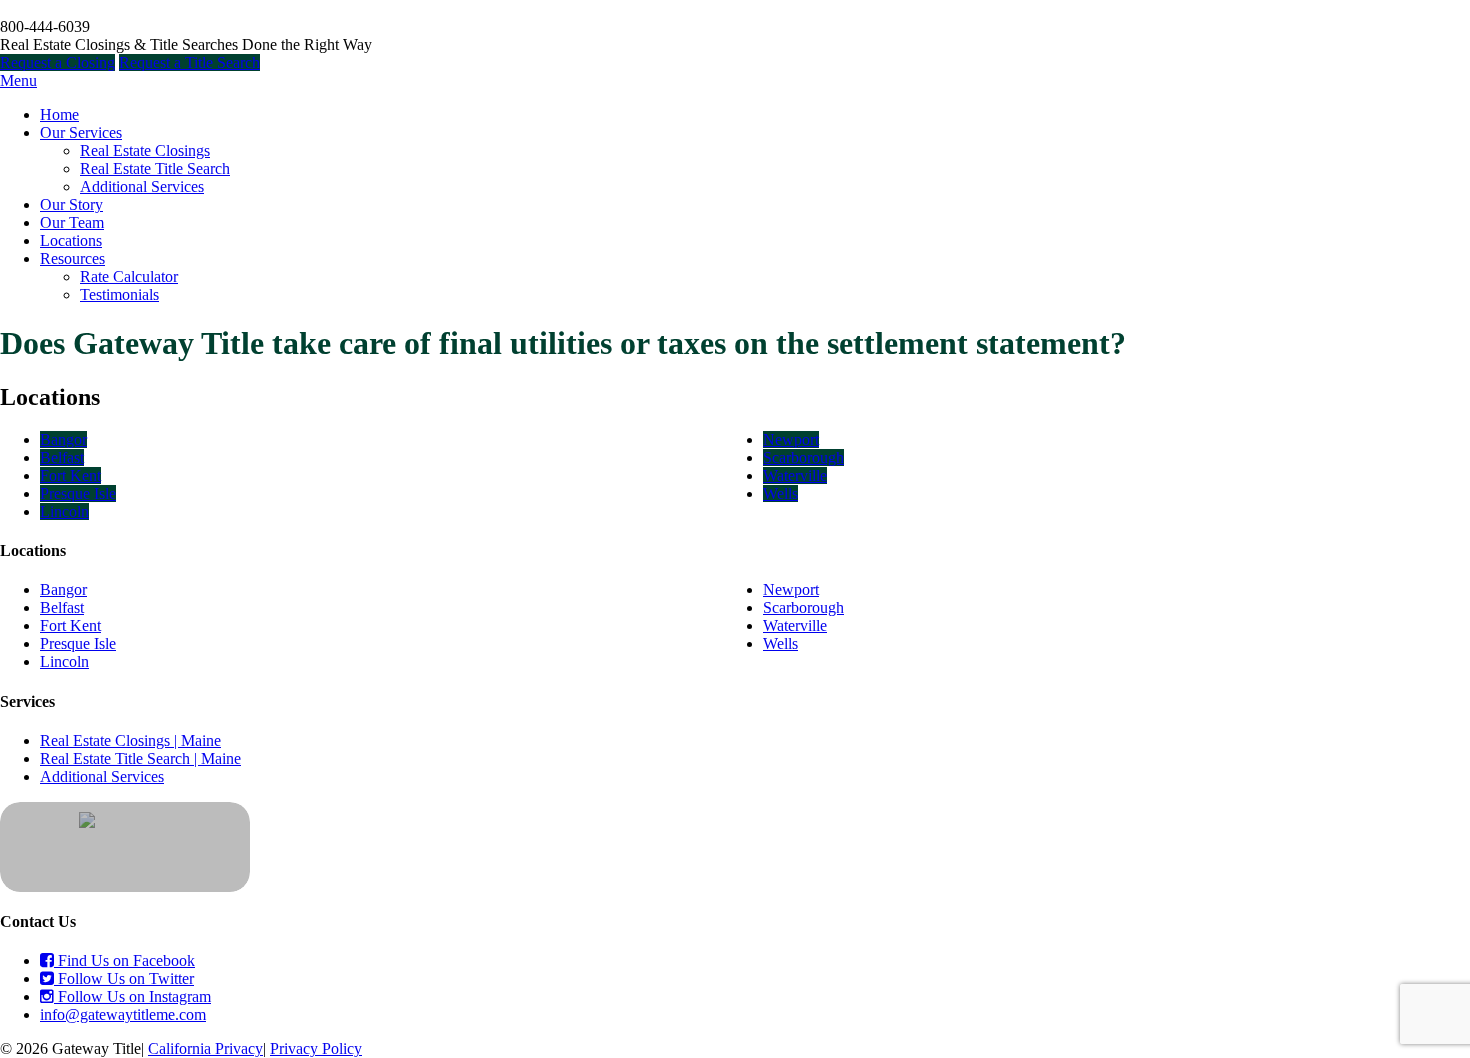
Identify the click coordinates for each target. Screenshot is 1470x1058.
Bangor (63, 439)
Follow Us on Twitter (124, 978)
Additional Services (142, 186)
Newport (791, 439)
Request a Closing (57, 62)
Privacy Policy (316, 1048)
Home (59, 114)
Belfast (62, 457)
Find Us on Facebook (124, 960)
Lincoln (64, 511)
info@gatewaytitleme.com (123, 1014)
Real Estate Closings (145, 150)
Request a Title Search (189, 62)
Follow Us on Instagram (132, 996)
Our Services (81, 132)
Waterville (795, 475)
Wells (780, 493)
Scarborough (803, 457)
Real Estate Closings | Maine (130, 740)
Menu (18, 80)
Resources (72, 258)
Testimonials (119, 294)
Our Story (71, 204)
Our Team (72, 222)
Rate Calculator (129, 276)
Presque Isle (78, 493)
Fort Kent (70, 475)
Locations (71, 240)
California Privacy (205, 1048)
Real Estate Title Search (155, 168)
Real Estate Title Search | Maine (140, 758)
